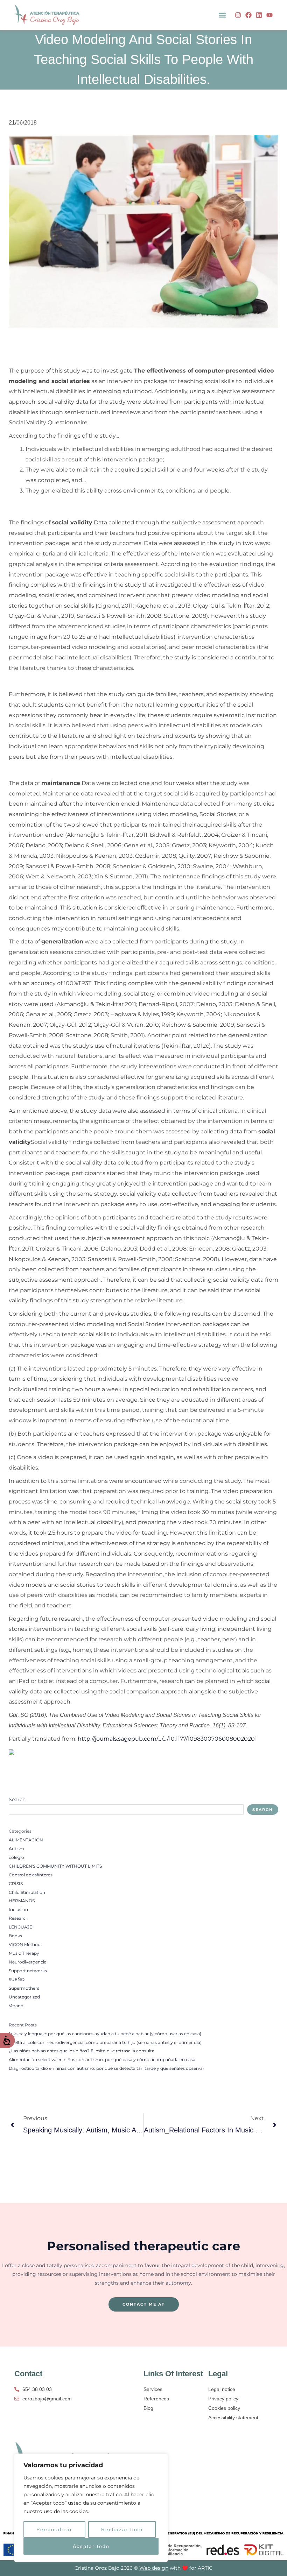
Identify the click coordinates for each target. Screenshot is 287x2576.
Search (17, 1799)
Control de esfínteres (31, 1875)
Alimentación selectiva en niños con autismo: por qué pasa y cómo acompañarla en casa (102, 2060)
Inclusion (18, 1910)
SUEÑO (17, 1980)
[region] (91, 2508)
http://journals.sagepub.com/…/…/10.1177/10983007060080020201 (167, 1739)
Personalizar (54, 2529)
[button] (222, 15)
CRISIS (16, 1884)
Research (19, 1918)
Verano (16, 2006)
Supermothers (24, 1988)
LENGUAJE (20, 1927)
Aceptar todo (91, 2546)
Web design (154, 2568)
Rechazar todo (122, 2529)
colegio (16, 1857)
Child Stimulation (27, 1892)
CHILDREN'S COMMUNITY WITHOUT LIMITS (55, 1866)
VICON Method (25, 1945)
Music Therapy (24, 1953)
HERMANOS (22, 1901)
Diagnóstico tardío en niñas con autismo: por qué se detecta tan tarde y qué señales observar (107, 2068)
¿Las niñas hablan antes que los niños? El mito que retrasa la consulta (82, 2051)
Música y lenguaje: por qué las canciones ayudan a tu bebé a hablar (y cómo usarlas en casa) (105, 2034)
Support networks (28, 1971)
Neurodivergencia (28, 1962)
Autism (16, 1849)
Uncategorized (24, 1997)
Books (15, 1936)
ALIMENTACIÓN (26, 1840)
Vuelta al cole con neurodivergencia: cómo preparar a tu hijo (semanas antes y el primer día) (105, 2043)
